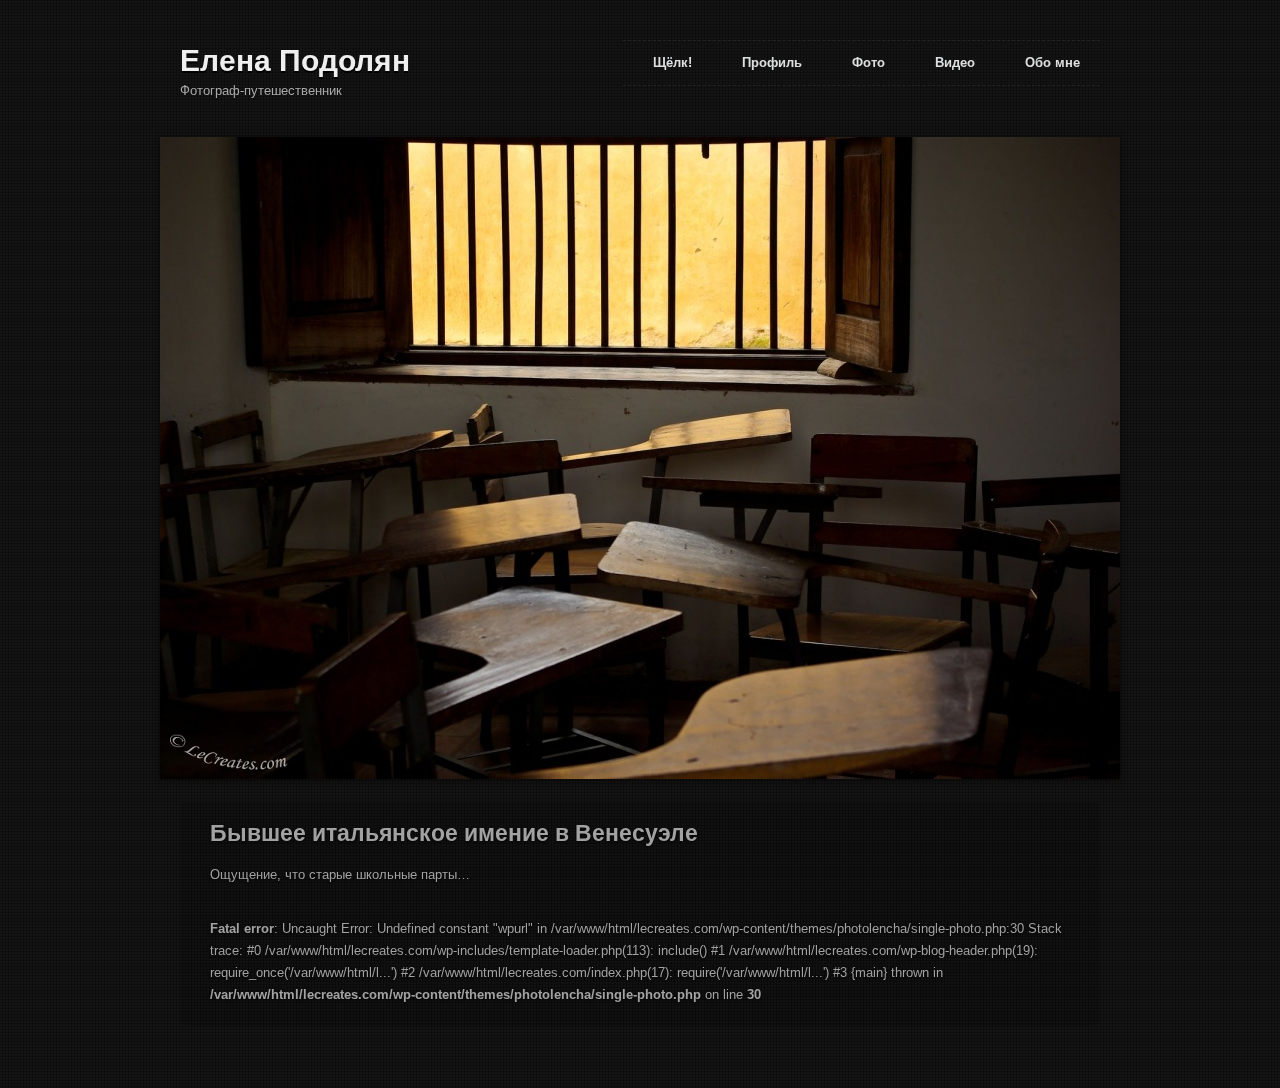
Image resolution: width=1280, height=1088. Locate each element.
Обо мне (1052, 62)
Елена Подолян (295, 60)
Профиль (772, 62)
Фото (868, 62)
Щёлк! (672, 62)
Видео (955, 62)
